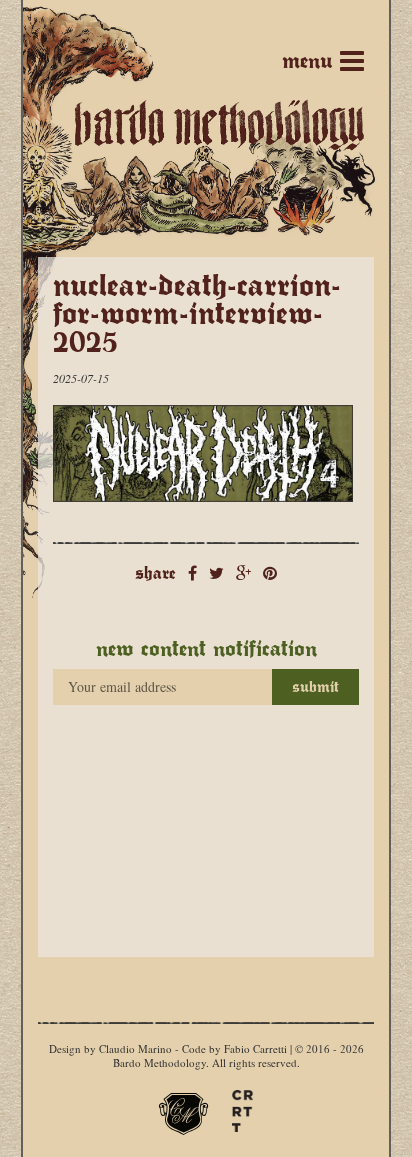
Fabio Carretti (255, 1048)
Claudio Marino (135, 1048)
